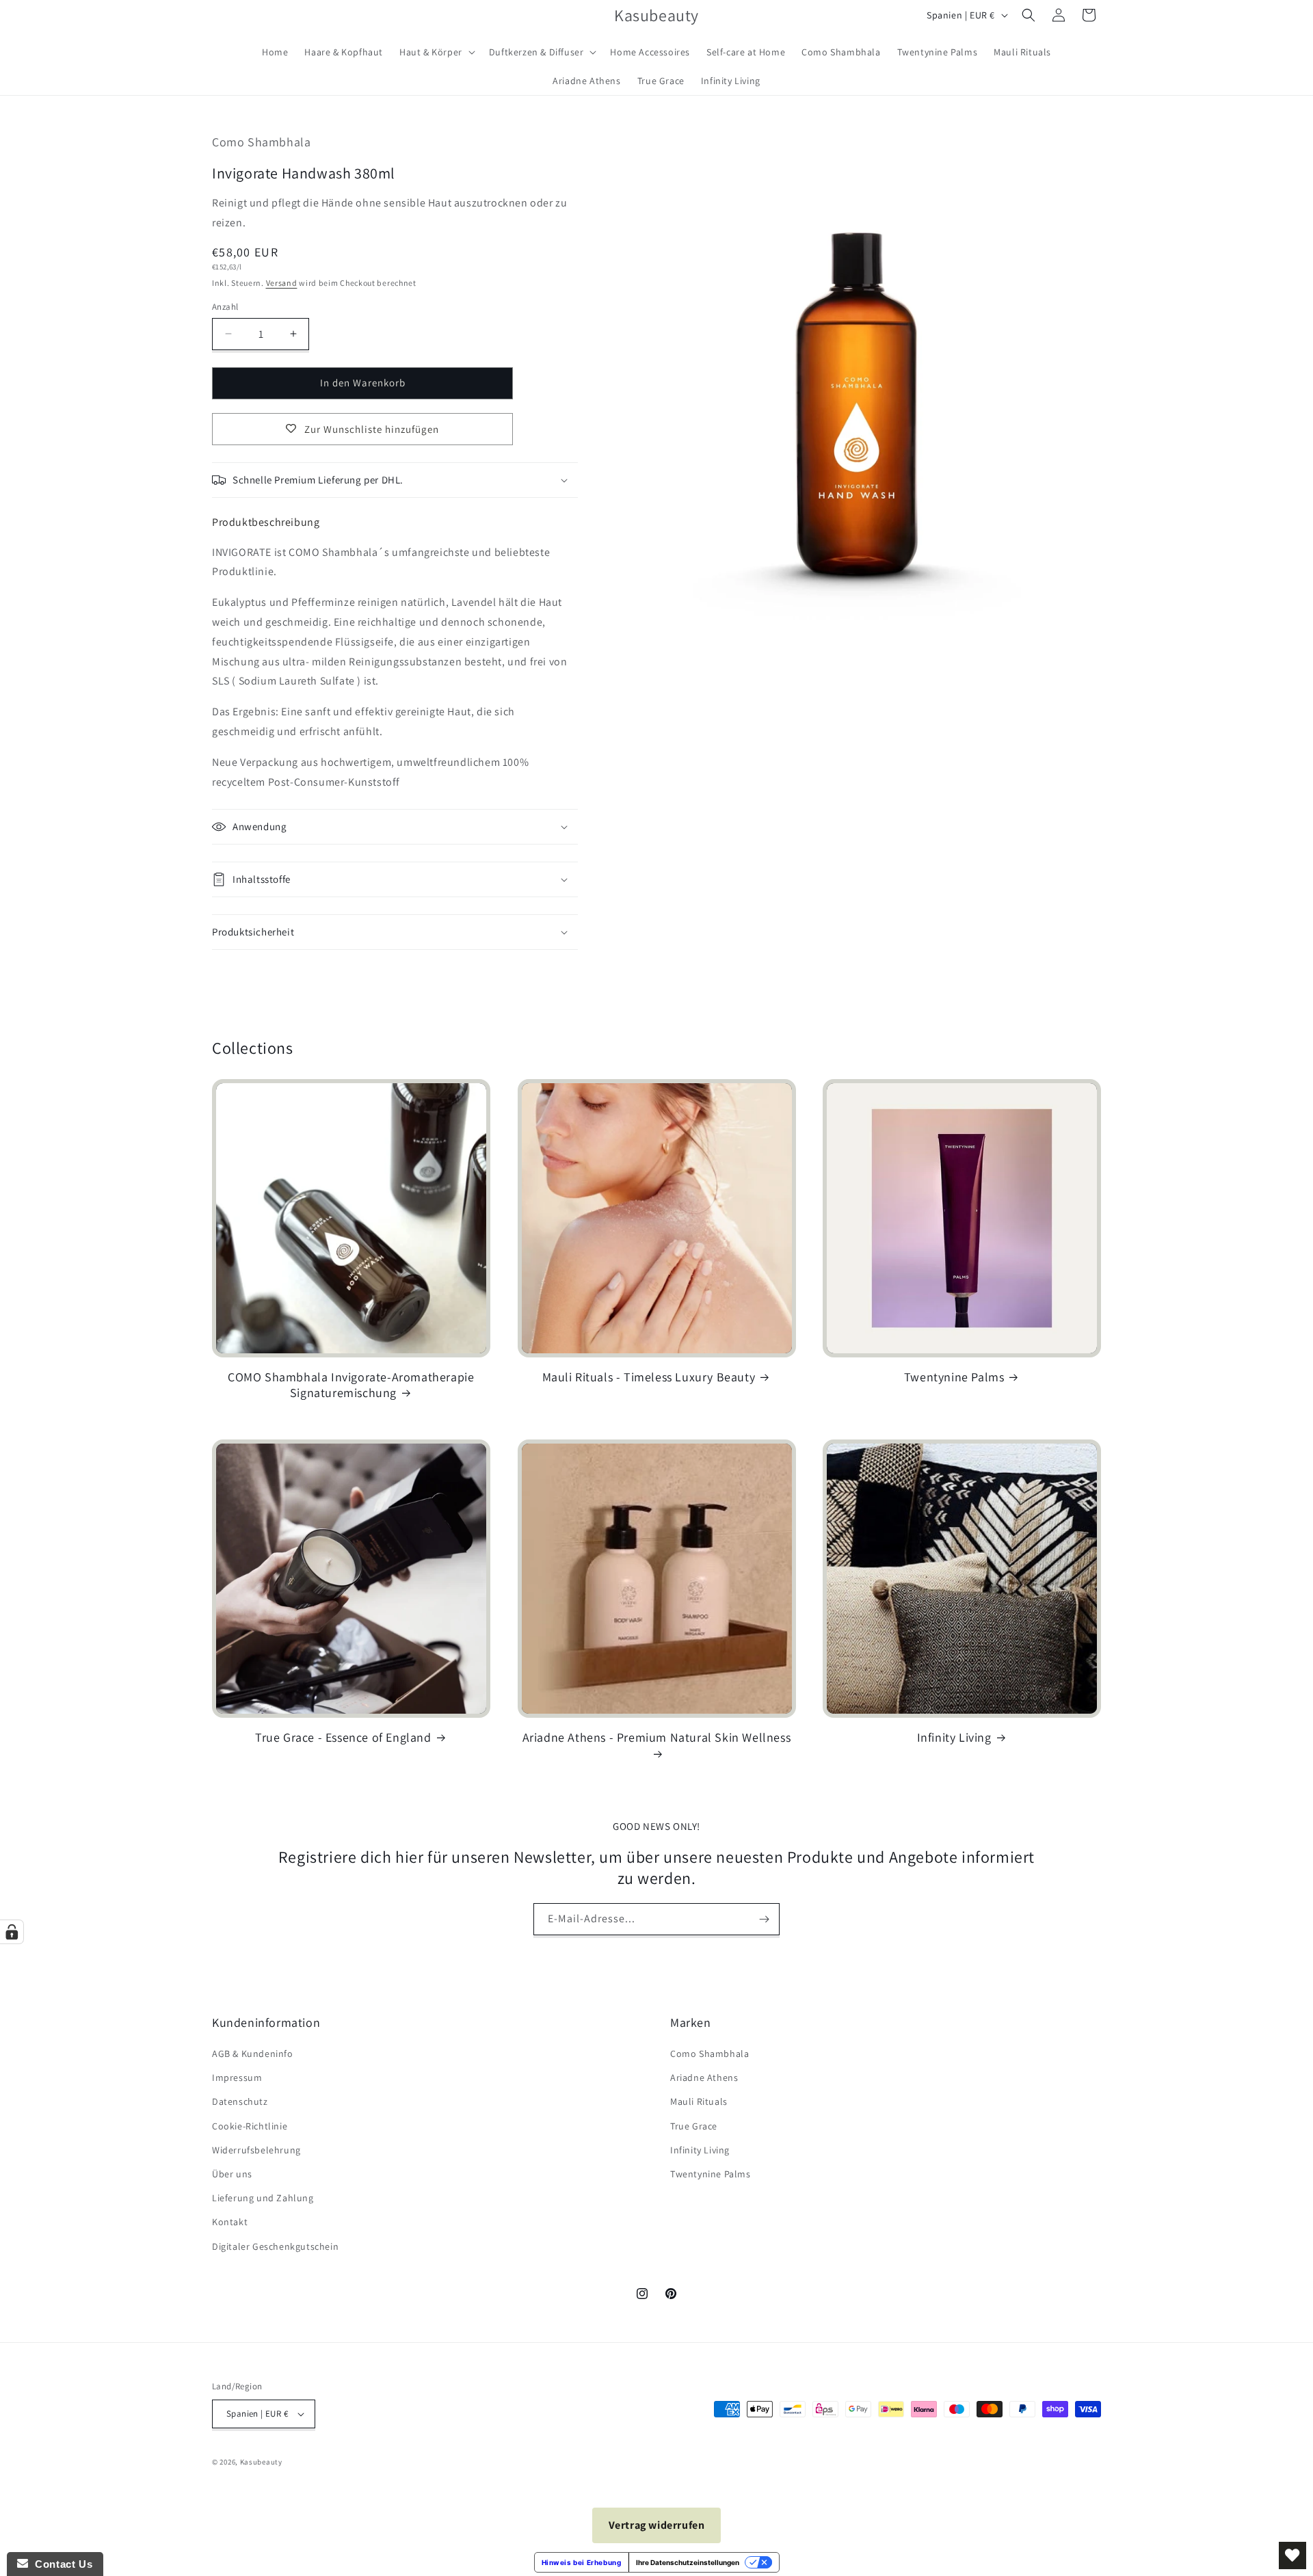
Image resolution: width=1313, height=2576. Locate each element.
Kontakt (230, 2222)
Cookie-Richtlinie (250, 2126)
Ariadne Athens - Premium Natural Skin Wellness (657, 1737)
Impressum (237, 2077)
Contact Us (60, 2564)
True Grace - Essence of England (343, 1737)
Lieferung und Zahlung (263, 2198)
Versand (282, 283)
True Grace (694, 2126)
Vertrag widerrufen (657, 2525)
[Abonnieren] (764, 1919)
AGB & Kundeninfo (253, 2054)
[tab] (266, 522)
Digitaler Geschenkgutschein (275, 2246)
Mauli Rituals (699, 2101)
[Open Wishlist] (1292, 2555)
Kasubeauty (261, 2462)
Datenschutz (240, 2101)
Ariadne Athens (704, 2077)
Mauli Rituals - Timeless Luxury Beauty (649, 1377)
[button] (436, 52)
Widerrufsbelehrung (256, 2150)
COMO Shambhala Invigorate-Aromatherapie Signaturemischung (351, 1385)
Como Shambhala (709, 2054)
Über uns (232, 2174)
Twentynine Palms (954, 1377)
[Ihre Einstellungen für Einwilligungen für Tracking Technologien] (12, 1932)
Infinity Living (954, 1737)
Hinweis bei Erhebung (582, 2562)
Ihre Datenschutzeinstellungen (688, 2562)
